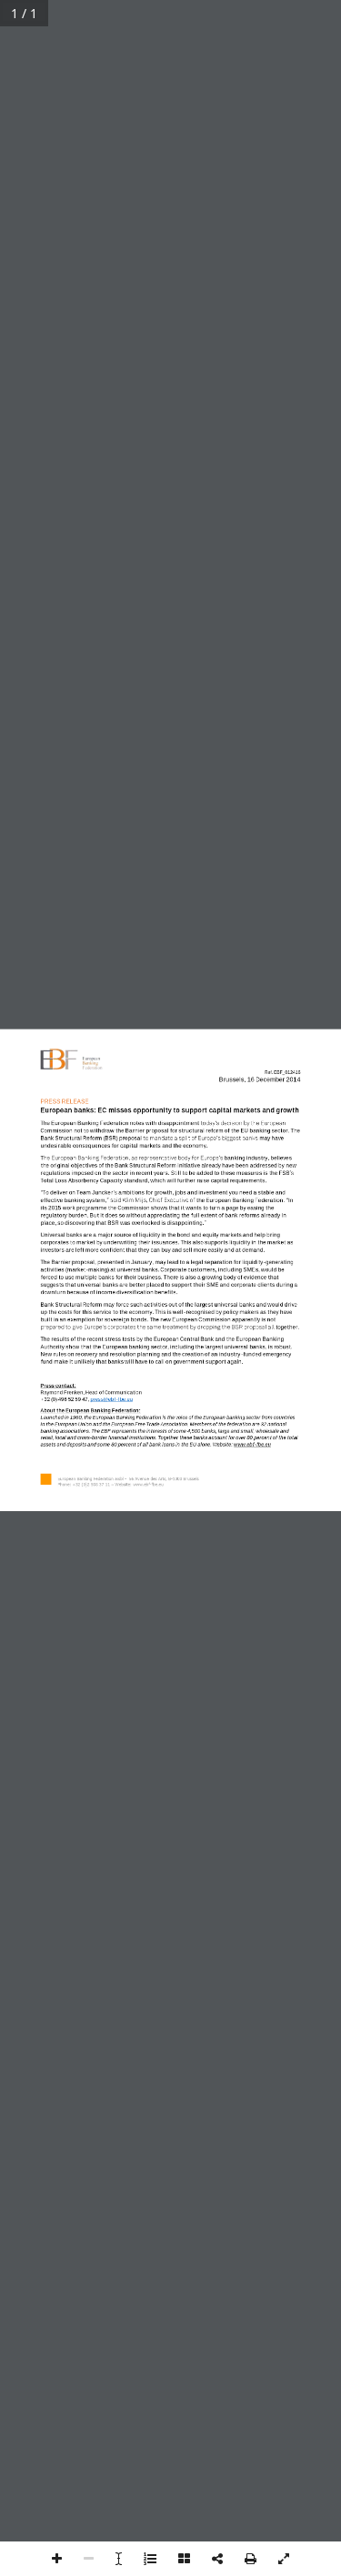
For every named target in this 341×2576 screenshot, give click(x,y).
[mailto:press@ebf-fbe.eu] (111, 1402)
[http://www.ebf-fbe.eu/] (148, 1486)
